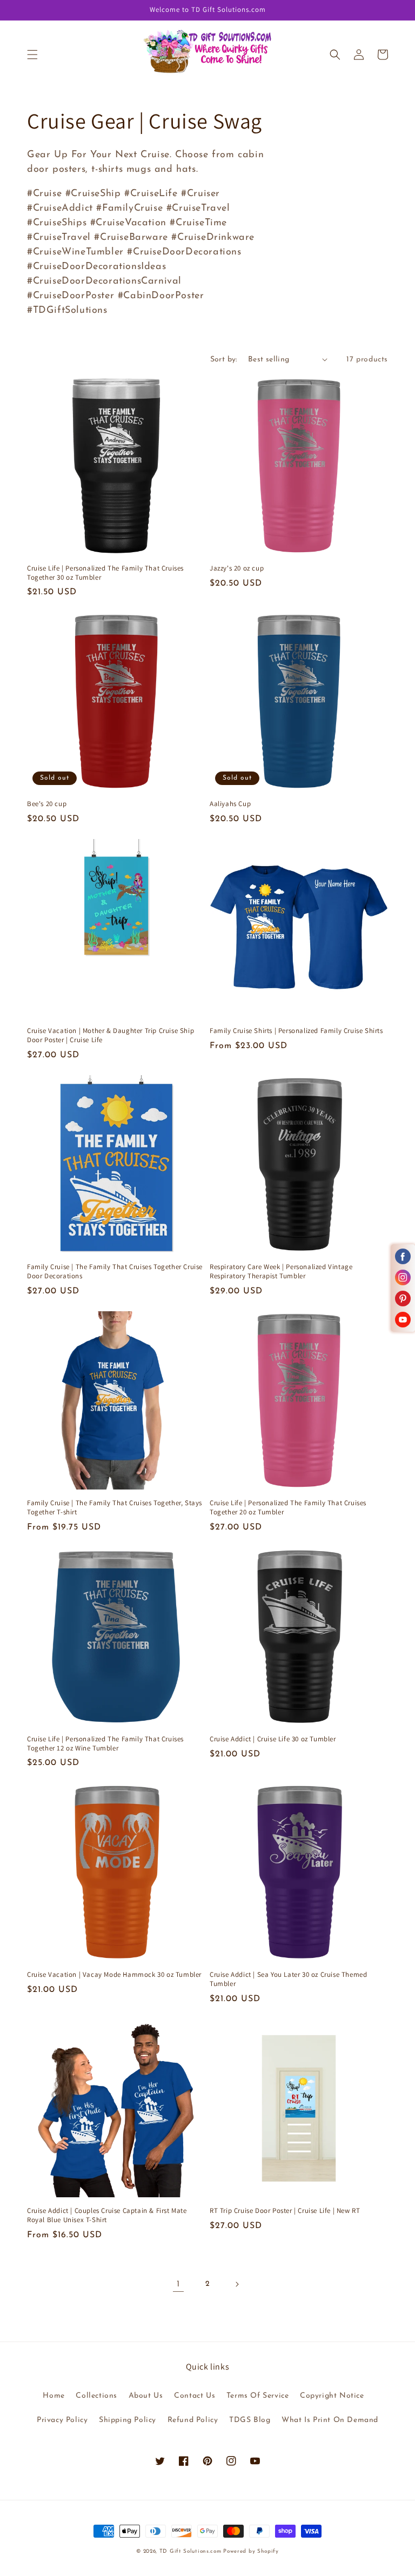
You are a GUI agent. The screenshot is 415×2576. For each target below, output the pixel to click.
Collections (96, 2396)
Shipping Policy (128, 2420)
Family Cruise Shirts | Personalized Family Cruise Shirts (296, 1031)
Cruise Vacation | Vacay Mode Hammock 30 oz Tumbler (114, 1975)
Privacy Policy (62, 2420)
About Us (146, 2396)
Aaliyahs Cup (230, 804)
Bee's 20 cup (47, 804)
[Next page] (237, 2284)
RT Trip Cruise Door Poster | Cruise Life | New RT (285, 2211)
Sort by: (224, 360)
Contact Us (195, 2396)
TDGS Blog (250, 2420)
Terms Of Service (258, 2396)
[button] (32, 55)
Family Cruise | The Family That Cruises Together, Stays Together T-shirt (115, 1508)
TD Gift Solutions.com (191, 2551)
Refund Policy (193, 2420)
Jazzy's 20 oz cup (237, 568)
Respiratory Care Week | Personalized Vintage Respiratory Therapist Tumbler (281, 1272)
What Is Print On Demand (330, 2420)
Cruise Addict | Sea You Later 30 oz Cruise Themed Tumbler (288, 1979)
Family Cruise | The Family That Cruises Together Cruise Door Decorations (115, 1272)
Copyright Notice (332, 2396)
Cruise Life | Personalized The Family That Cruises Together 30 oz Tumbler (105, 573)
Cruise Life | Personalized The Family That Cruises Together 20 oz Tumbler (288, 1508)
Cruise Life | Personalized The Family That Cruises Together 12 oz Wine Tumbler (105, 1744)
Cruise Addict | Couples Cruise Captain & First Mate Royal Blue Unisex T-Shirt (107, 2215)
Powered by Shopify (251, 2551)
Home (53, 2396)
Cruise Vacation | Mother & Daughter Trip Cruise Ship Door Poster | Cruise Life (111, 1035)
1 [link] (178, 2284)
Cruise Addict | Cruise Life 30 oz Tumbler (273, 1739)
